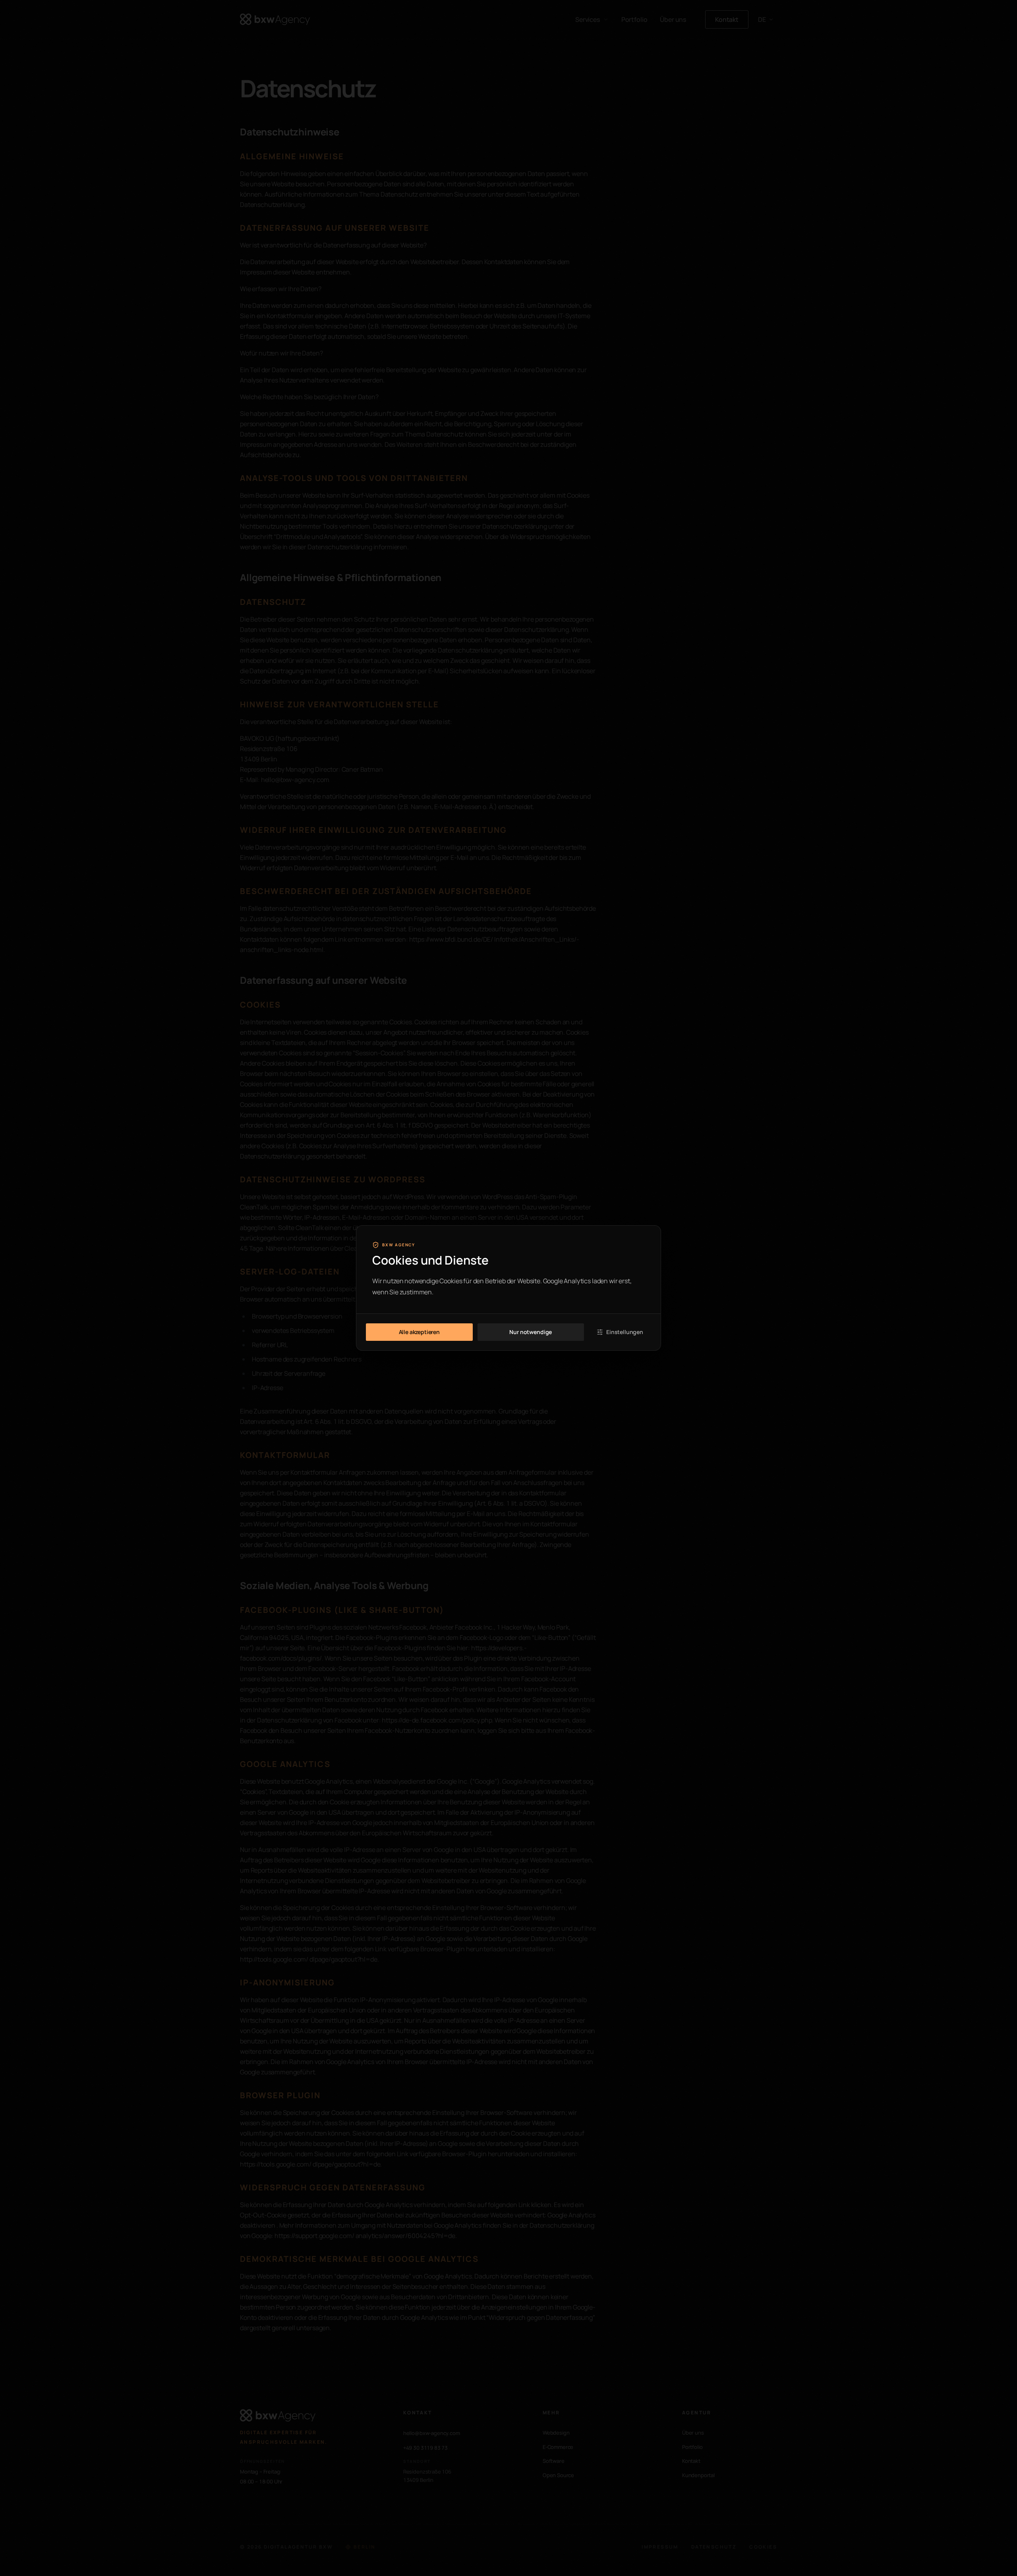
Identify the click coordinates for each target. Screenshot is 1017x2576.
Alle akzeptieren (419, 1332)
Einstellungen (625, 1332)
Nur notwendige (531, 1332)
